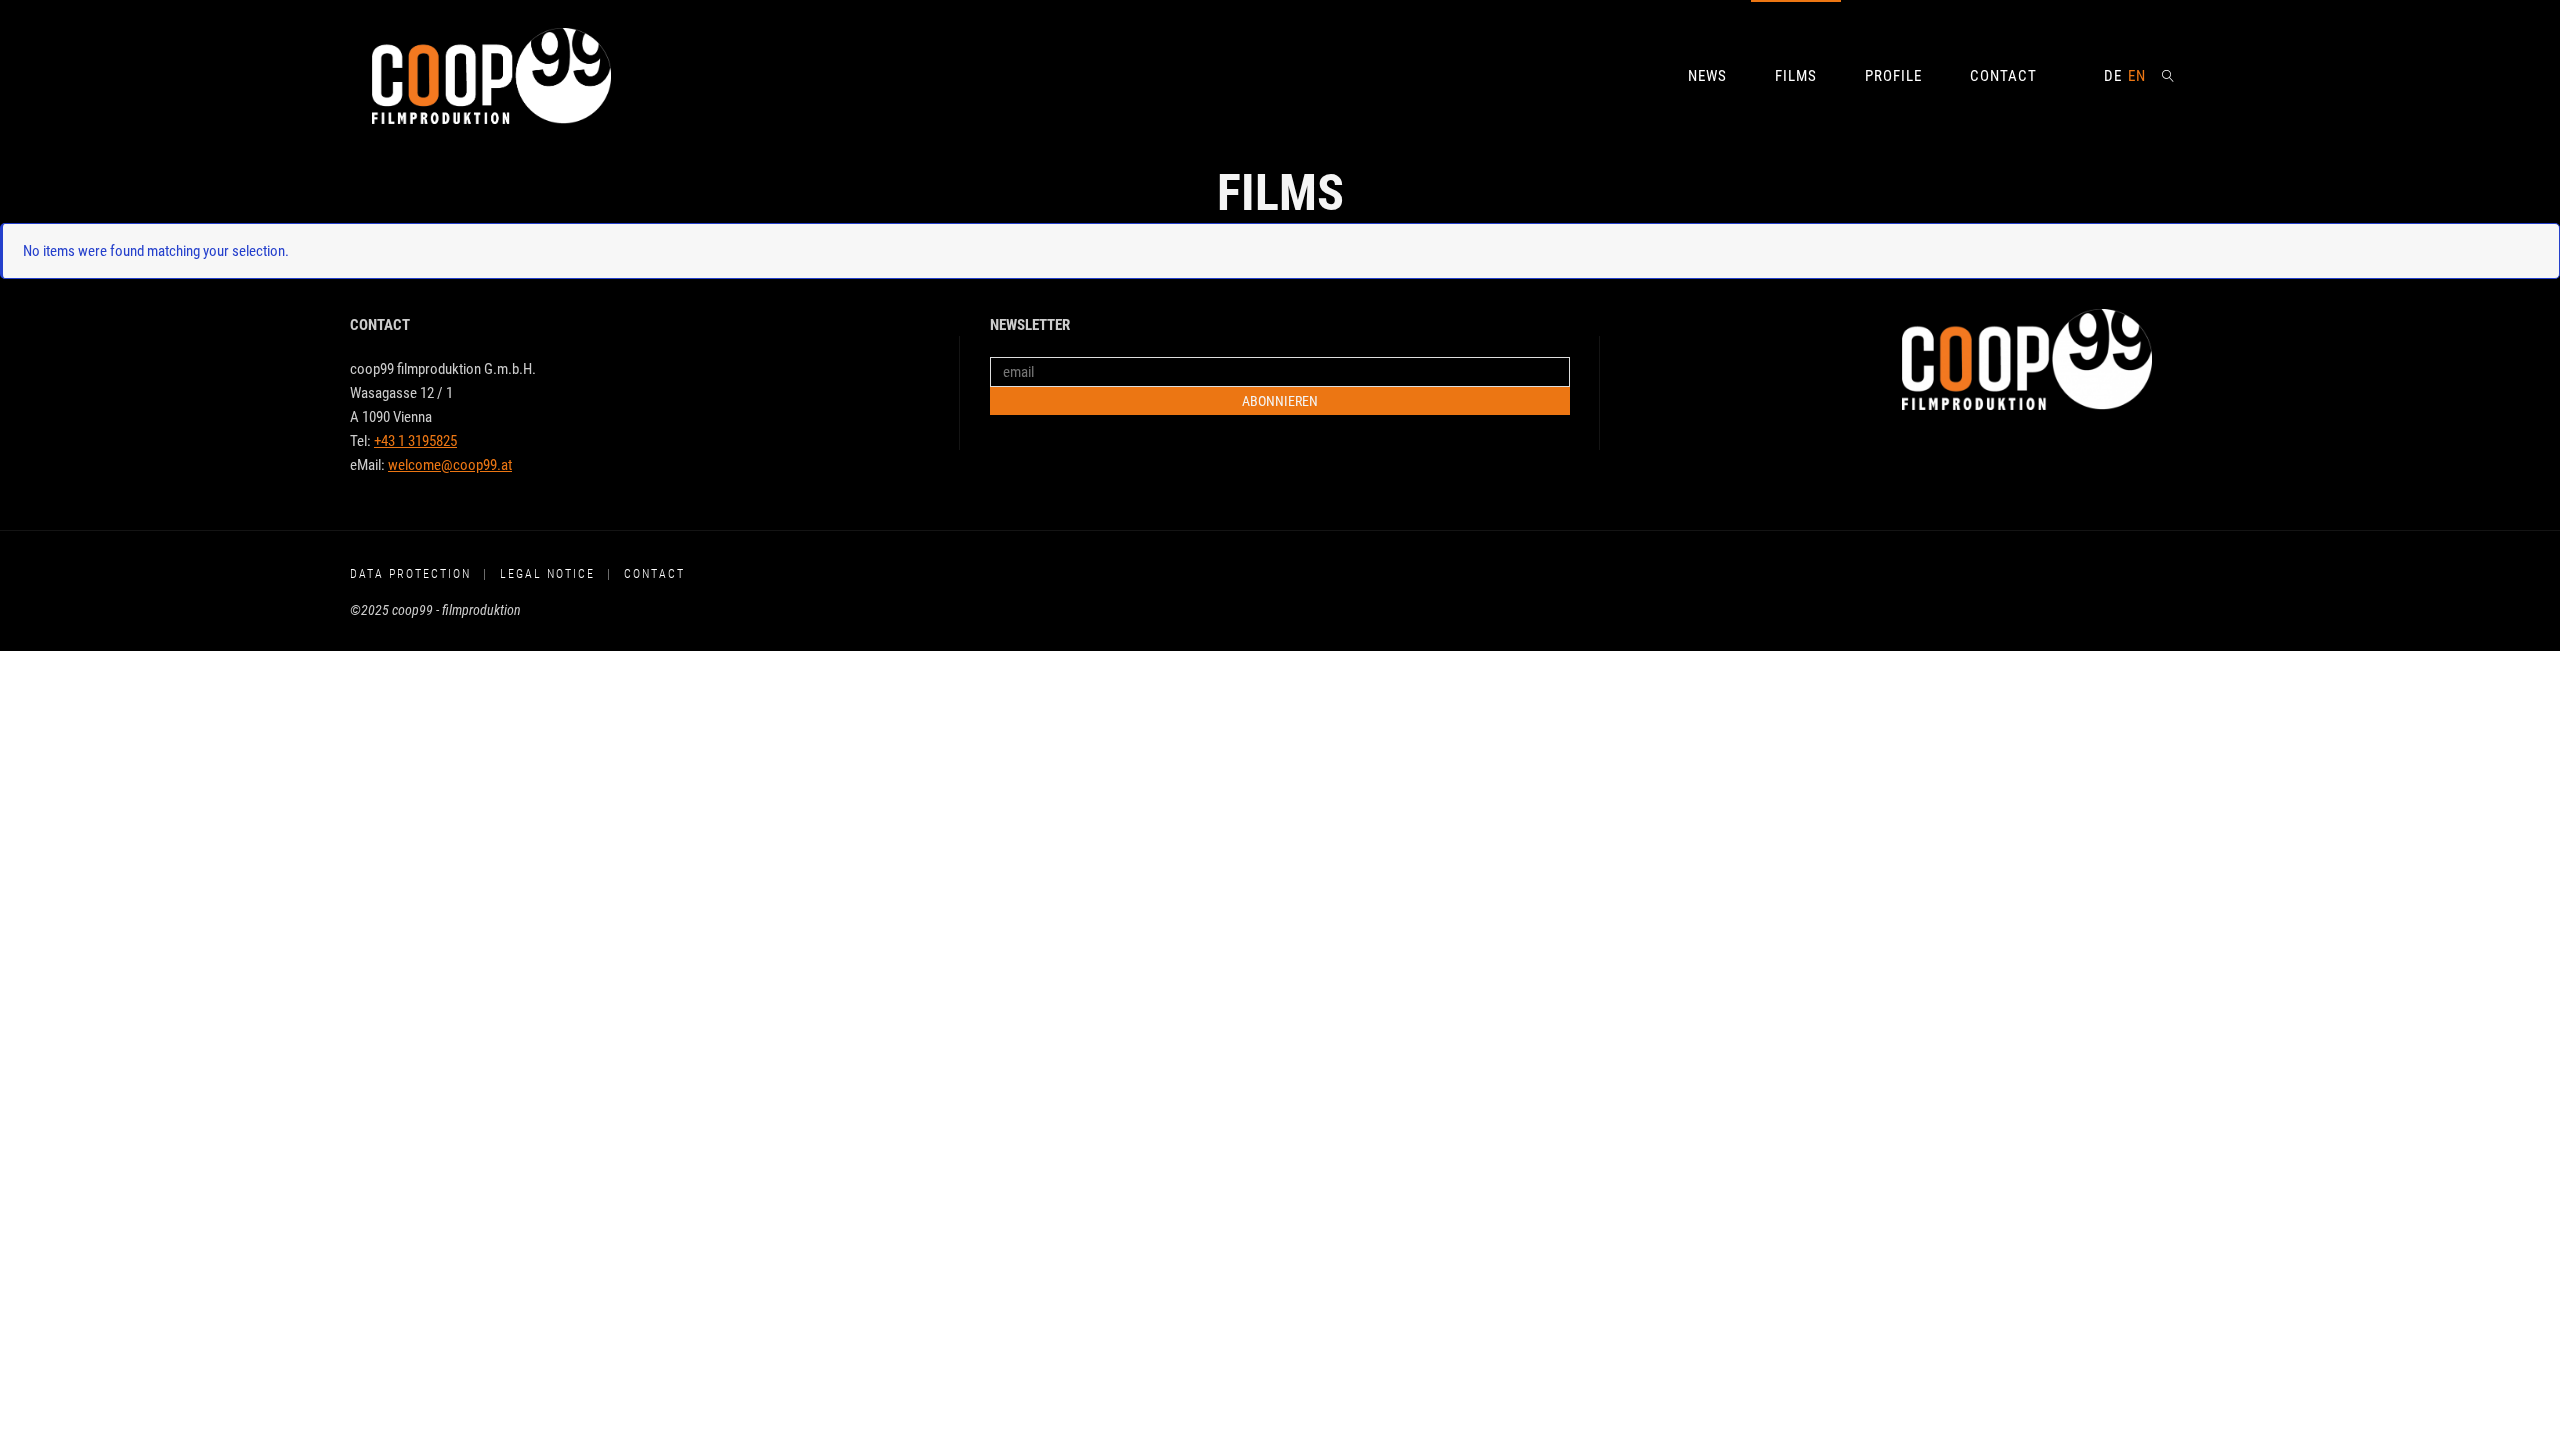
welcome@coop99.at (450, 465)
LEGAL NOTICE (547, 574)
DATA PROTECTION (410, 574)
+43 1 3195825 (415, 441)
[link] (2169, 75)
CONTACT (654, 574)
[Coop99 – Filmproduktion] (491, 75)
